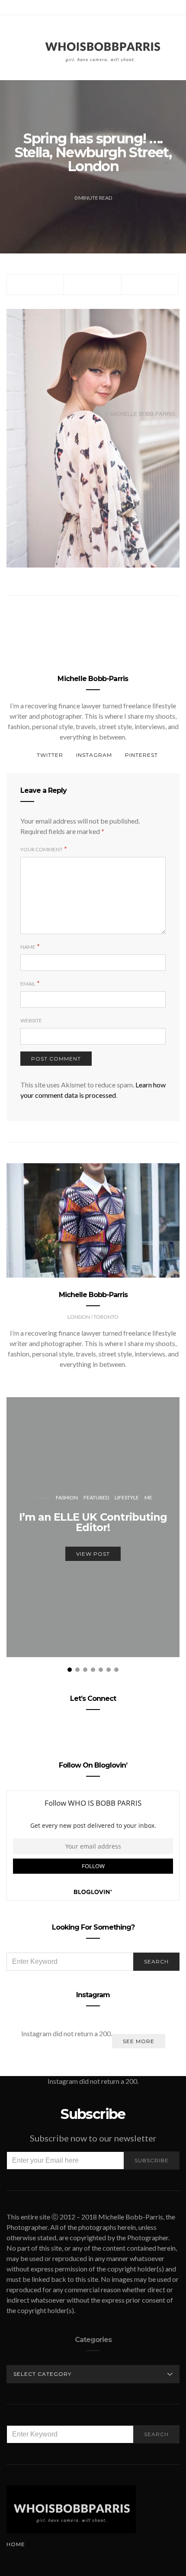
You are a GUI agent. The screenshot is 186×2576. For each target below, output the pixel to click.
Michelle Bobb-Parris (93, 679)
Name (28, 947)
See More (139, 2041)
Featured (96, 1497)
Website (31, 1020)
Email (28, 984)
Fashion (67, 1497)
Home (16, 2544)
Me (148, 1497)
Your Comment (42, 849)
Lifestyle (127, 1497)
